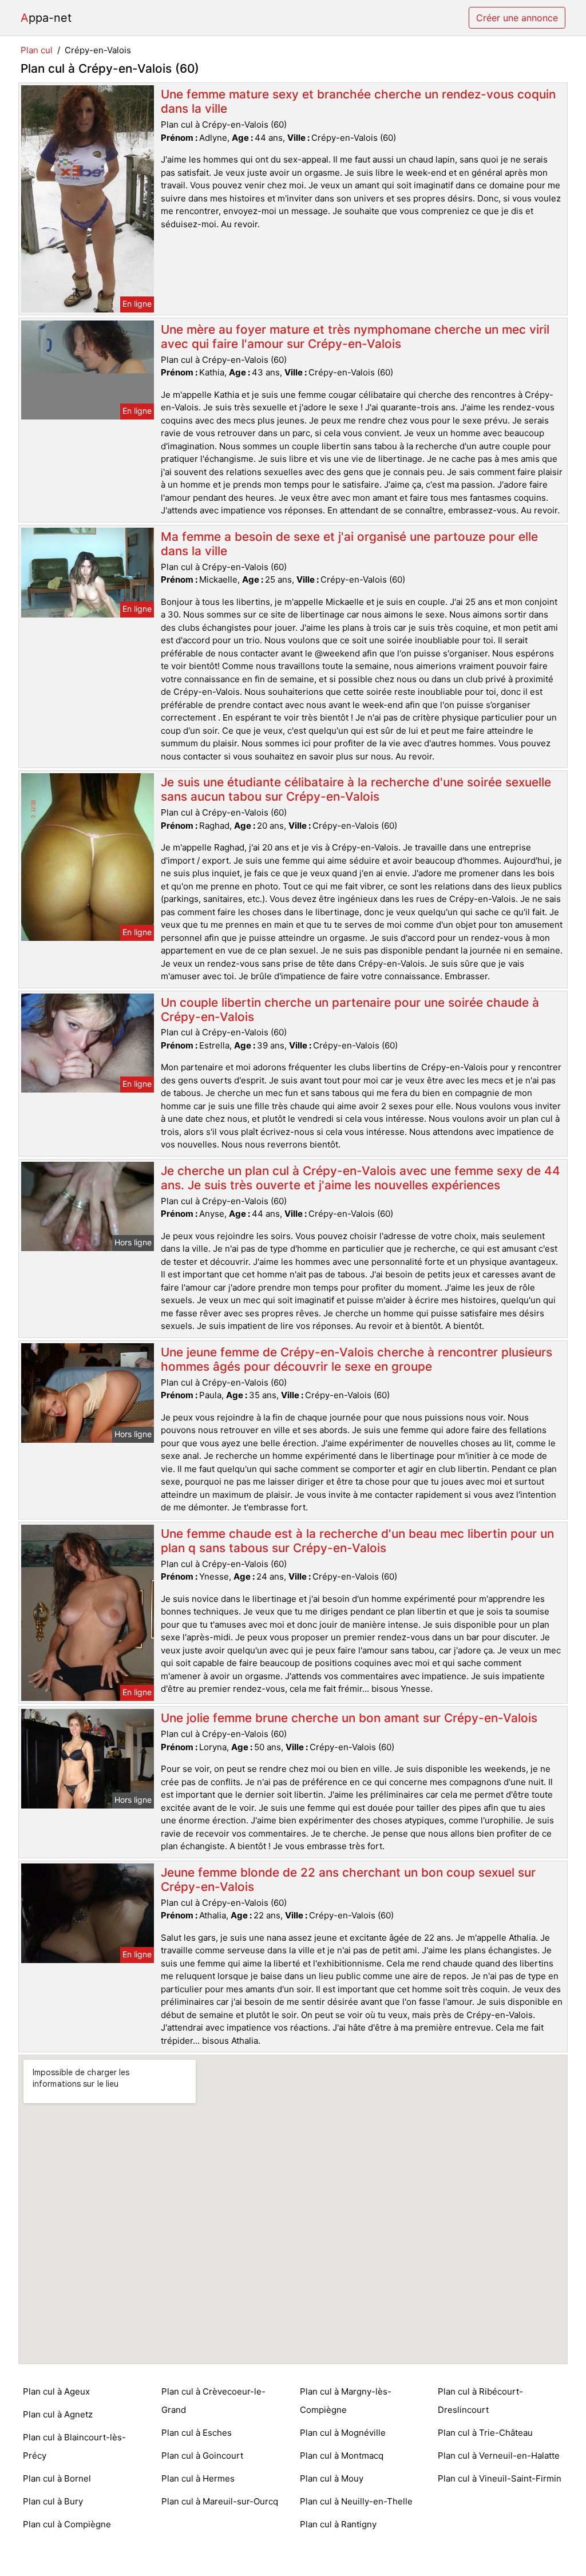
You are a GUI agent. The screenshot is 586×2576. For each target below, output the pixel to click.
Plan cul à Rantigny (338, 2524)
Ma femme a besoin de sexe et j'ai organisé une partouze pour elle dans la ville (349, 544)
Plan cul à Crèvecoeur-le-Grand (213, 2401)
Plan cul (37, 50)
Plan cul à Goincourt (202, 2456)
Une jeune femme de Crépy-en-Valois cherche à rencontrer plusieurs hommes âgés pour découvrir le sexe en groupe (357, 1359)
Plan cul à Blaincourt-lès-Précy (74, 2446)
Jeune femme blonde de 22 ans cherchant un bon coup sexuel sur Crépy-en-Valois (348, 1879)
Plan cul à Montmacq (342, 2456)
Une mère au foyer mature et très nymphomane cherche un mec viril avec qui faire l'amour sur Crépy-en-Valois (355, 337)
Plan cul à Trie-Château (485, 2433)
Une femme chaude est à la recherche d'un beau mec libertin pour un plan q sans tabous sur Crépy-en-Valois (357, 1541)
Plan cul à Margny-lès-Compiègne (346, 2401)
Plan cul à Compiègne (67, 2524)
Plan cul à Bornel (57, 2478)
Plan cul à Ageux (56, 2391)
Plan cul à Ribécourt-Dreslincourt (480, 2401)
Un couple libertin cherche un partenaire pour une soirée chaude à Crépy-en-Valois (350, 1010)
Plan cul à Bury (53, 2501)
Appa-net (46, 18)
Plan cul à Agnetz (58, 2414)
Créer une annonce (517, 18)
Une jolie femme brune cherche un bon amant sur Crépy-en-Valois (349, 1718)
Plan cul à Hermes (198, 2478)
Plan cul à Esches (197, 2433)
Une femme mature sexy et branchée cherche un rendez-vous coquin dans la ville (358, 101)
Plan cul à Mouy (332, 2478)
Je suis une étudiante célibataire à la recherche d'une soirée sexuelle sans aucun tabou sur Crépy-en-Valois (356, 789)
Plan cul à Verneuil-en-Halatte (499, 2456)
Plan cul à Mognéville (343, 2433)
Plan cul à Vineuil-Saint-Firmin (500, 2478)
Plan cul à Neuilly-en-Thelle (356, 2501)
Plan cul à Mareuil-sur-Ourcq (220, 2501)
